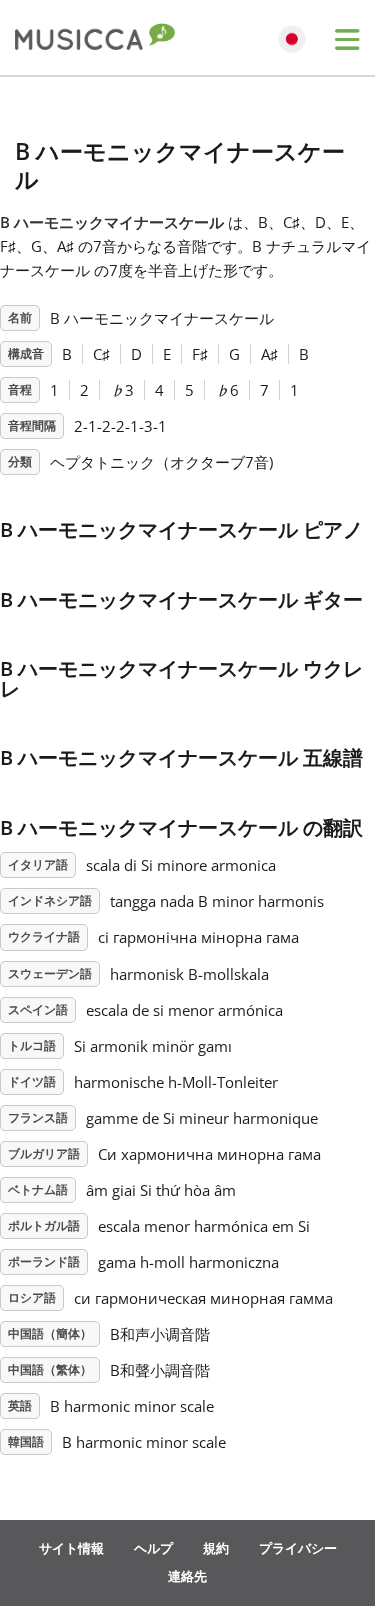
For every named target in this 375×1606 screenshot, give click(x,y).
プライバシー (298, 1548)
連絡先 (187, 1576)
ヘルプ (153, 1548)
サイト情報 (71, 1548)
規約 (216, 1548)
